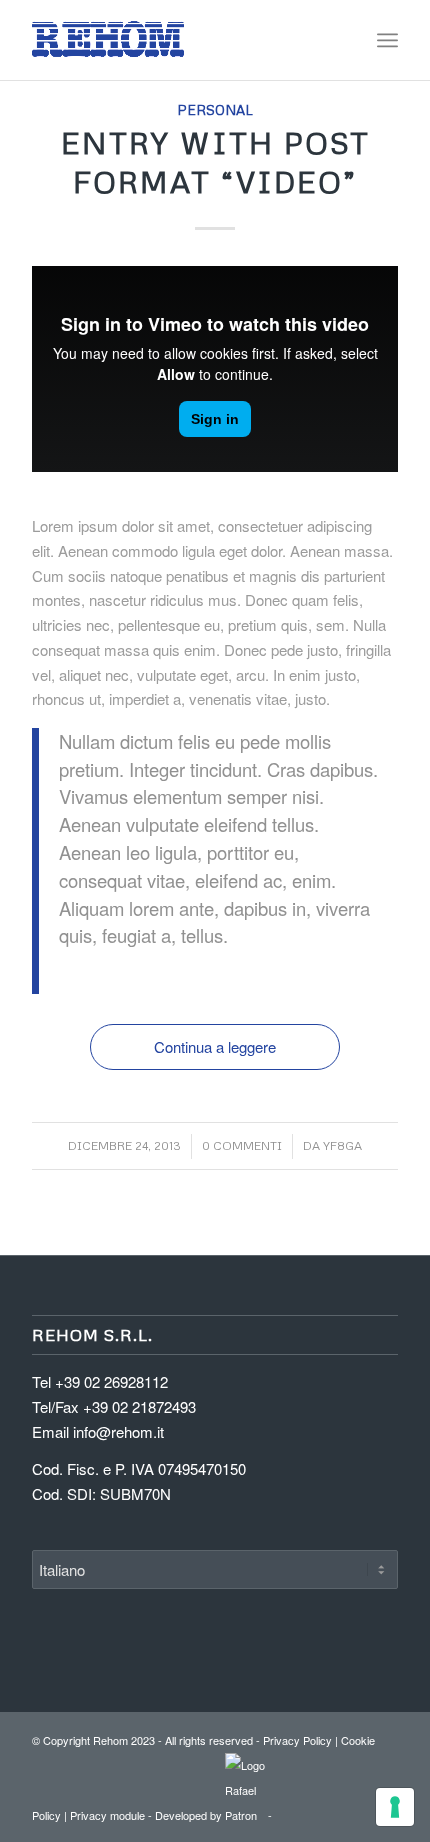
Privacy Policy (297, 1740)
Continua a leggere (215, 1046)
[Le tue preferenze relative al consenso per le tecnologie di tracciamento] (395, 1807)
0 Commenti (242, 1145)
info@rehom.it (118, 1431)
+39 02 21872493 (139, 1406)
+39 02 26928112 (111, 1381)
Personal (215, 109)
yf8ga (342, 1145)
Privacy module (107, 1815)
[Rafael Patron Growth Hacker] (245, 1815)
